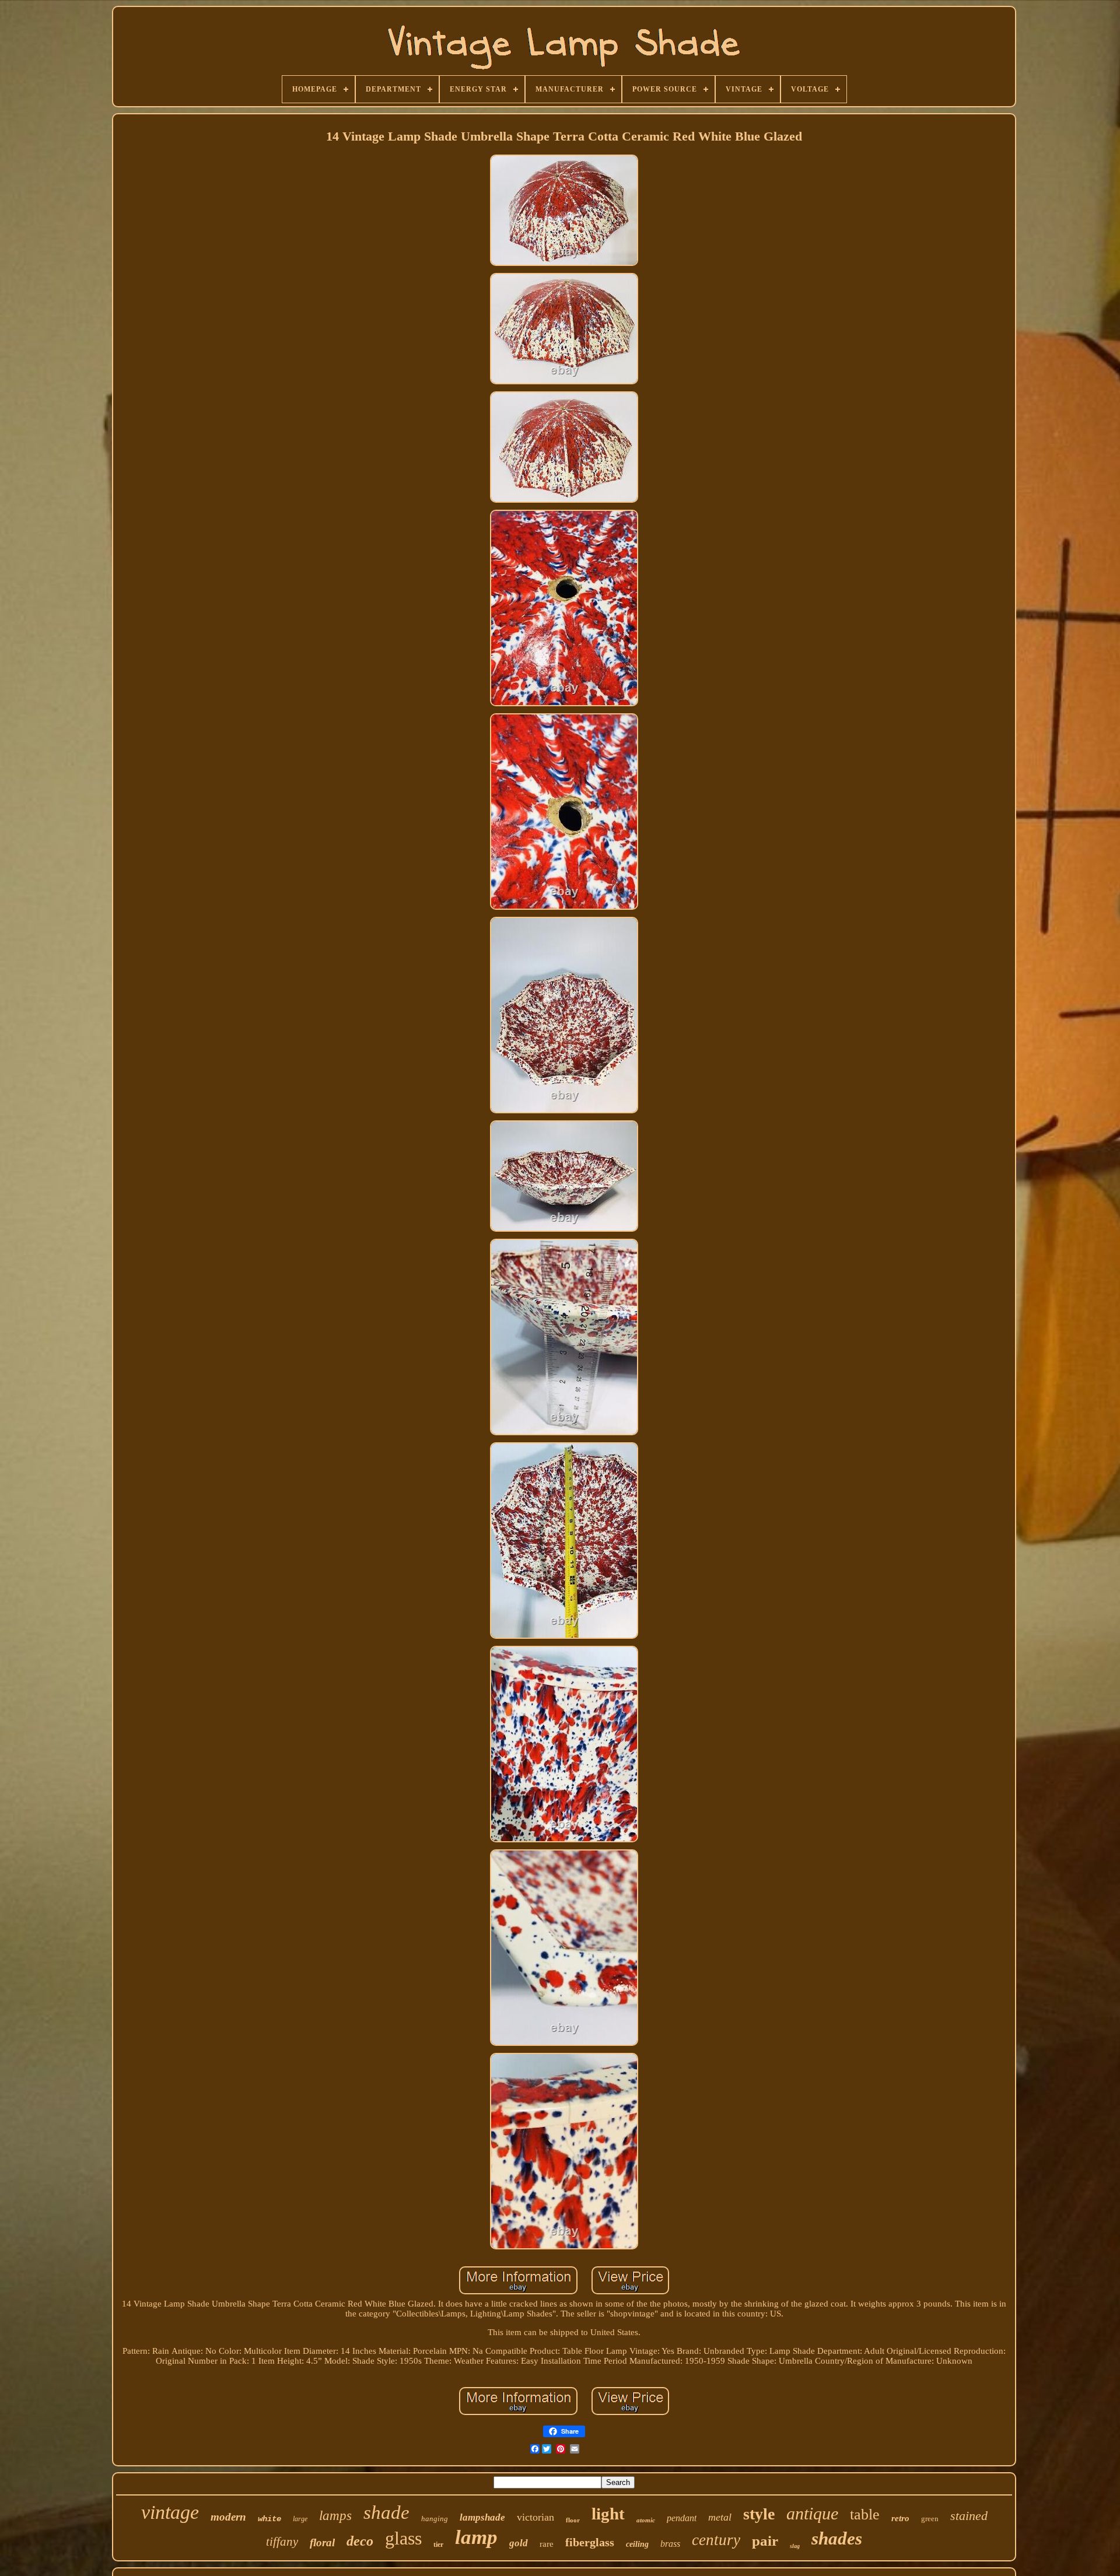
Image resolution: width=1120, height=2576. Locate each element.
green (930, 2519)
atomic (646, 2520)
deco (360, 2541)
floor (573, 2520)
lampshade (482, 2517)
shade (386, 2512)
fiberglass (590, 2542)
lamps (335, 2516)
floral (322, 2542)
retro (900, 2518)
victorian (535, 2517)
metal (720, 2517)
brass (670, 2544)
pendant (682, 2518)
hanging (435, 2519)
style (759, 2514)
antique (812, 2513)
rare (547, 2544)
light (608, 2514)
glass (403, 2538)
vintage (170, 2512)
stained (969, 2516)
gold (519, 2543)
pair (765, 2541)
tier (438, 2545)
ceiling (637, 2544)
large (300, 2519)
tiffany (282, 2542)
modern (228, 2517)
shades (837, 2538)
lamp (476, 2537)
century (716, 2540)
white (269, 2519)
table (865, 2514)
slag (795, 2546)
